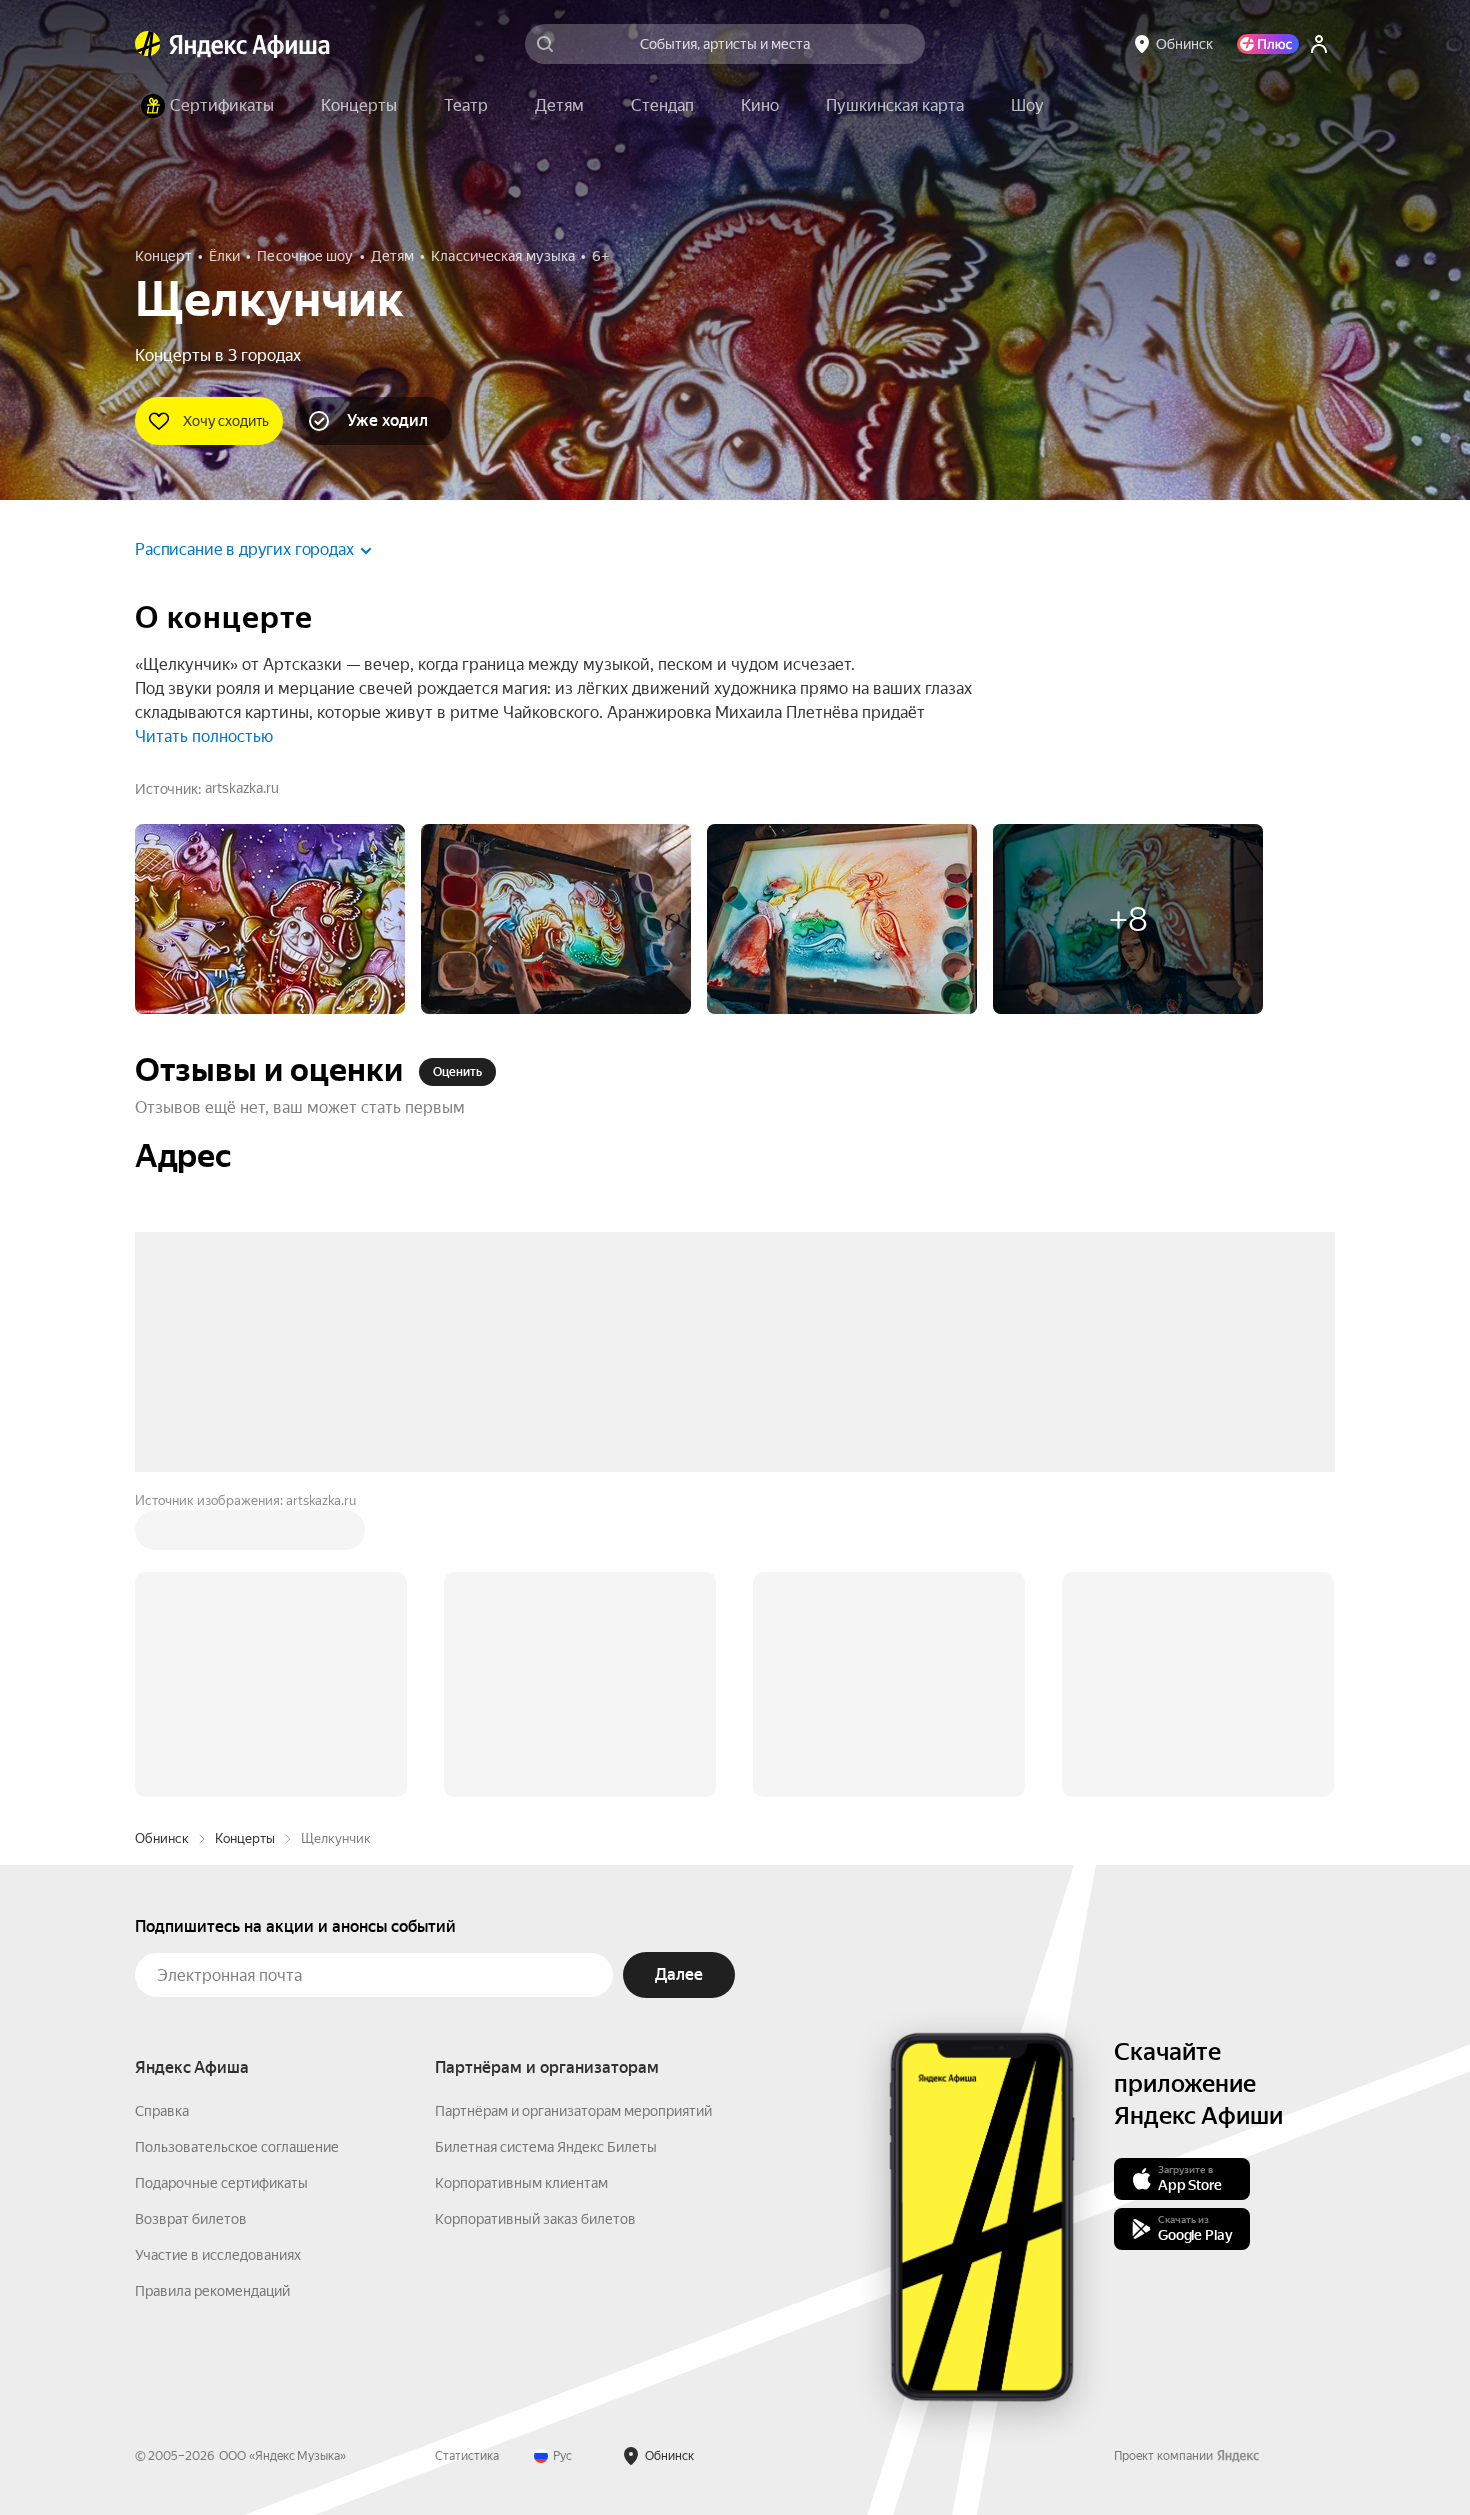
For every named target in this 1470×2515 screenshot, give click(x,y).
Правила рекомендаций (212, 1988)
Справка (162, 1808)
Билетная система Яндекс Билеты (546, 1844)
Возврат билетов (191, 1916)
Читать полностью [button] (204, 736)
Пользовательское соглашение (237, 1844)
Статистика (467, 2153)
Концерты (245, 1535)
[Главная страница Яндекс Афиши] (148, 44)
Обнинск (162, 1535)
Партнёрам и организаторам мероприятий (573, 1808)
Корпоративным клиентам (521, 1880)
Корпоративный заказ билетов (535, 1916)
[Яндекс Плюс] (1268, 44)
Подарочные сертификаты (221, 1880)
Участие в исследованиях (218, 1952)
